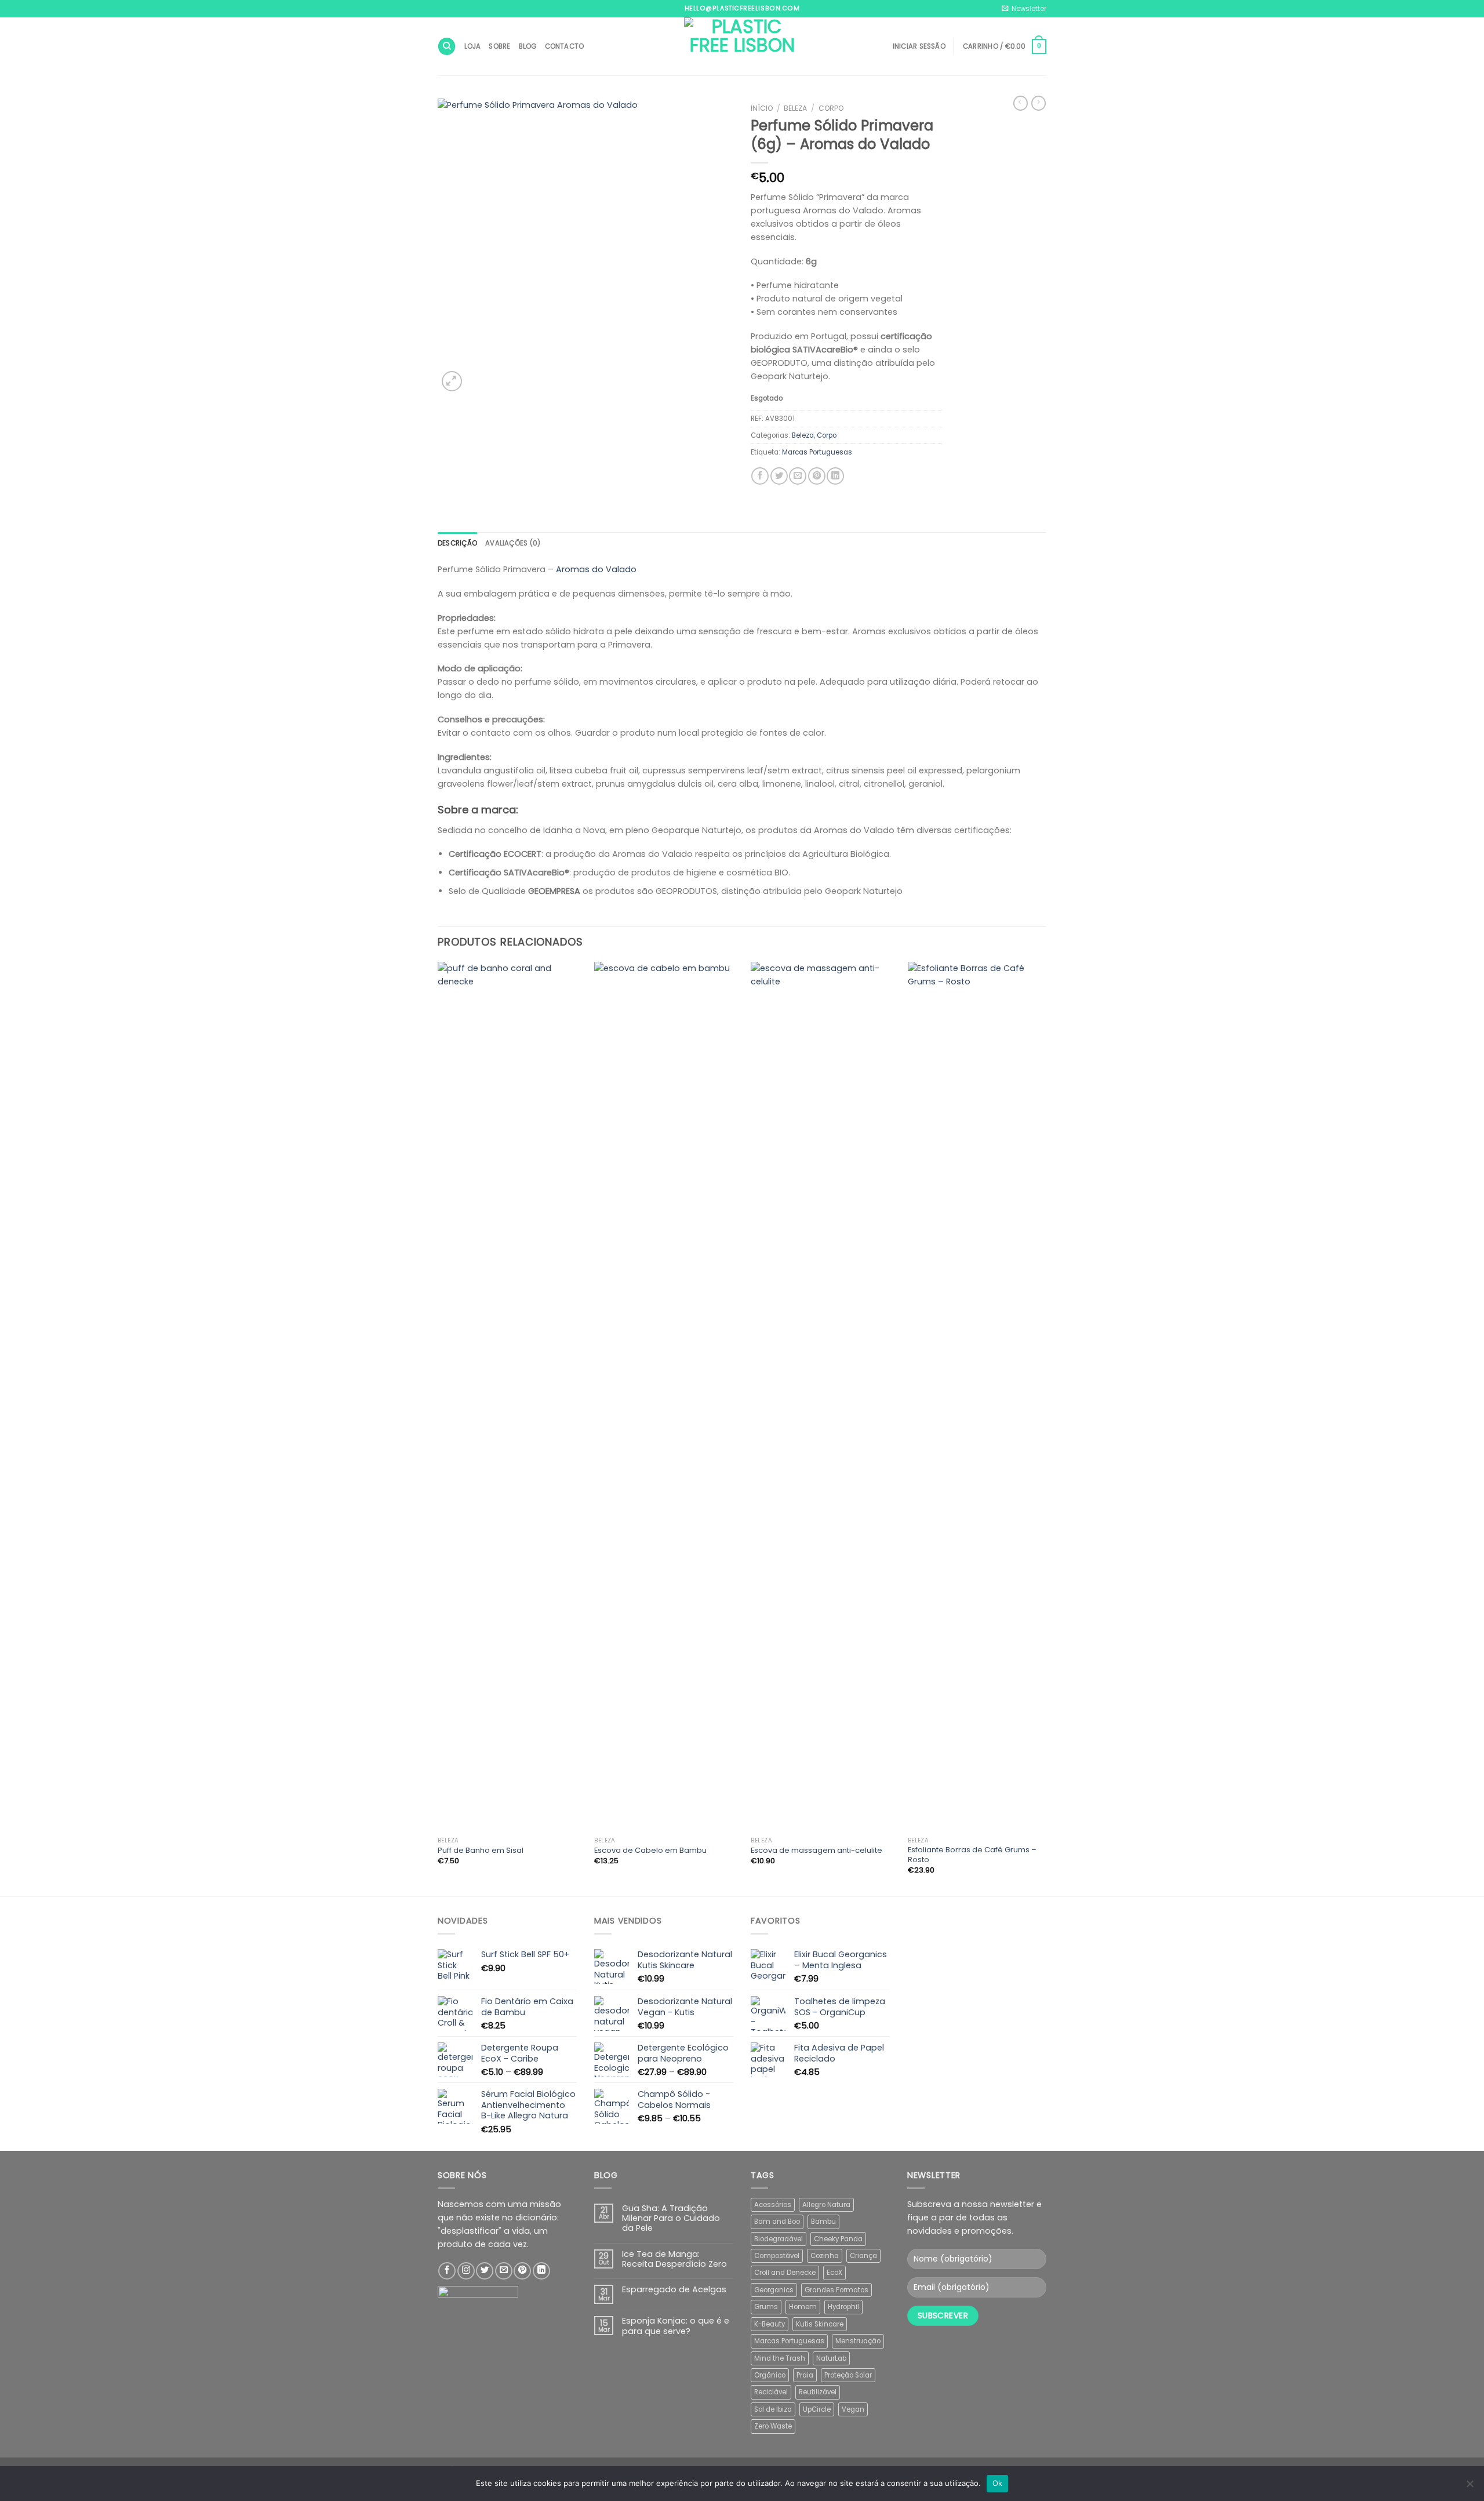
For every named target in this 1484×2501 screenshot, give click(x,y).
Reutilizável (818, 2392)
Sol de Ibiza (773, 2409)
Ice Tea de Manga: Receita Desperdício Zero (674, 2260)
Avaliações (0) (513, 543)
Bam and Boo (777, 2222)
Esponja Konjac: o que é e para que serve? (676, 2326)
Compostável (777, 2256)
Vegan (853, 2409)
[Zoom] (452, 381)
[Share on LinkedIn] (835, 476)
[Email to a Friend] (798, 476)
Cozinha (825, 2256)
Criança (863, 2256)
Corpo (831, 108)
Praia (805, 2375)
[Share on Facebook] (760, 476)
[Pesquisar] (447, 46)
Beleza (795, 108)
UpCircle (817, 2409)
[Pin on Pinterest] (817, 476)
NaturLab (831, 2358)
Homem (803, 2307)
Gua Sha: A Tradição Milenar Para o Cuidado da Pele (671, 2219)
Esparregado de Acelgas (674, 2290)
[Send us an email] (504, 2271)
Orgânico (770, 2375)
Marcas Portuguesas (817, 452)
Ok (998, 2483)
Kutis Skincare (820, 2324)
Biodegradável (779, 2239)
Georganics (774, 2290)
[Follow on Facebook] (447, 2271)
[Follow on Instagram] (466, 2271)
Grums (766, 2307)
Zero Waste (773, 2426)
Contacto (565, 46)
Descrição (457, 543)
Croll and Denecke (785, 2273)
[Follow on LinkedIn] (541, 2271)
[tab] (457, 543)
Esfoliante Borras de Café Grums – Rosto (972, 1855)
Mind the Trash (780, 2358)
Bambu (823, 2222)
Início (762, 108)
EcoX (834, 2273)
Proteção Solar (848, 2375)
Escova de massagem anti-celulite (816, 1851)
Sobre (499, 46)
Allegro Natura (826, 2205)
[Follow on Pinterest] (522, 2271)
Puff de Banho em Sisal (481, 1851)
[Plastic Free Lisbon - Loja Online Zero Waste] (742, 46)
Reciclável (771, 2392)
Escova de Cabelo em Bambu (650, 1851)
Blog (528, 46)
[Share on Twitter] (779, 476)
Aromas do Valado (596, 569)
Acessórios (773, 2205)
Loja (473, 46)
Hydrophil (843, 2307)
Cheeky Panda (838, 2239)
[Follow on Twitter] (485, 2271)
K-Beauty (770, 2324)
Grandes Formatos (836, 2290)
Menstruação (858, 2341)
